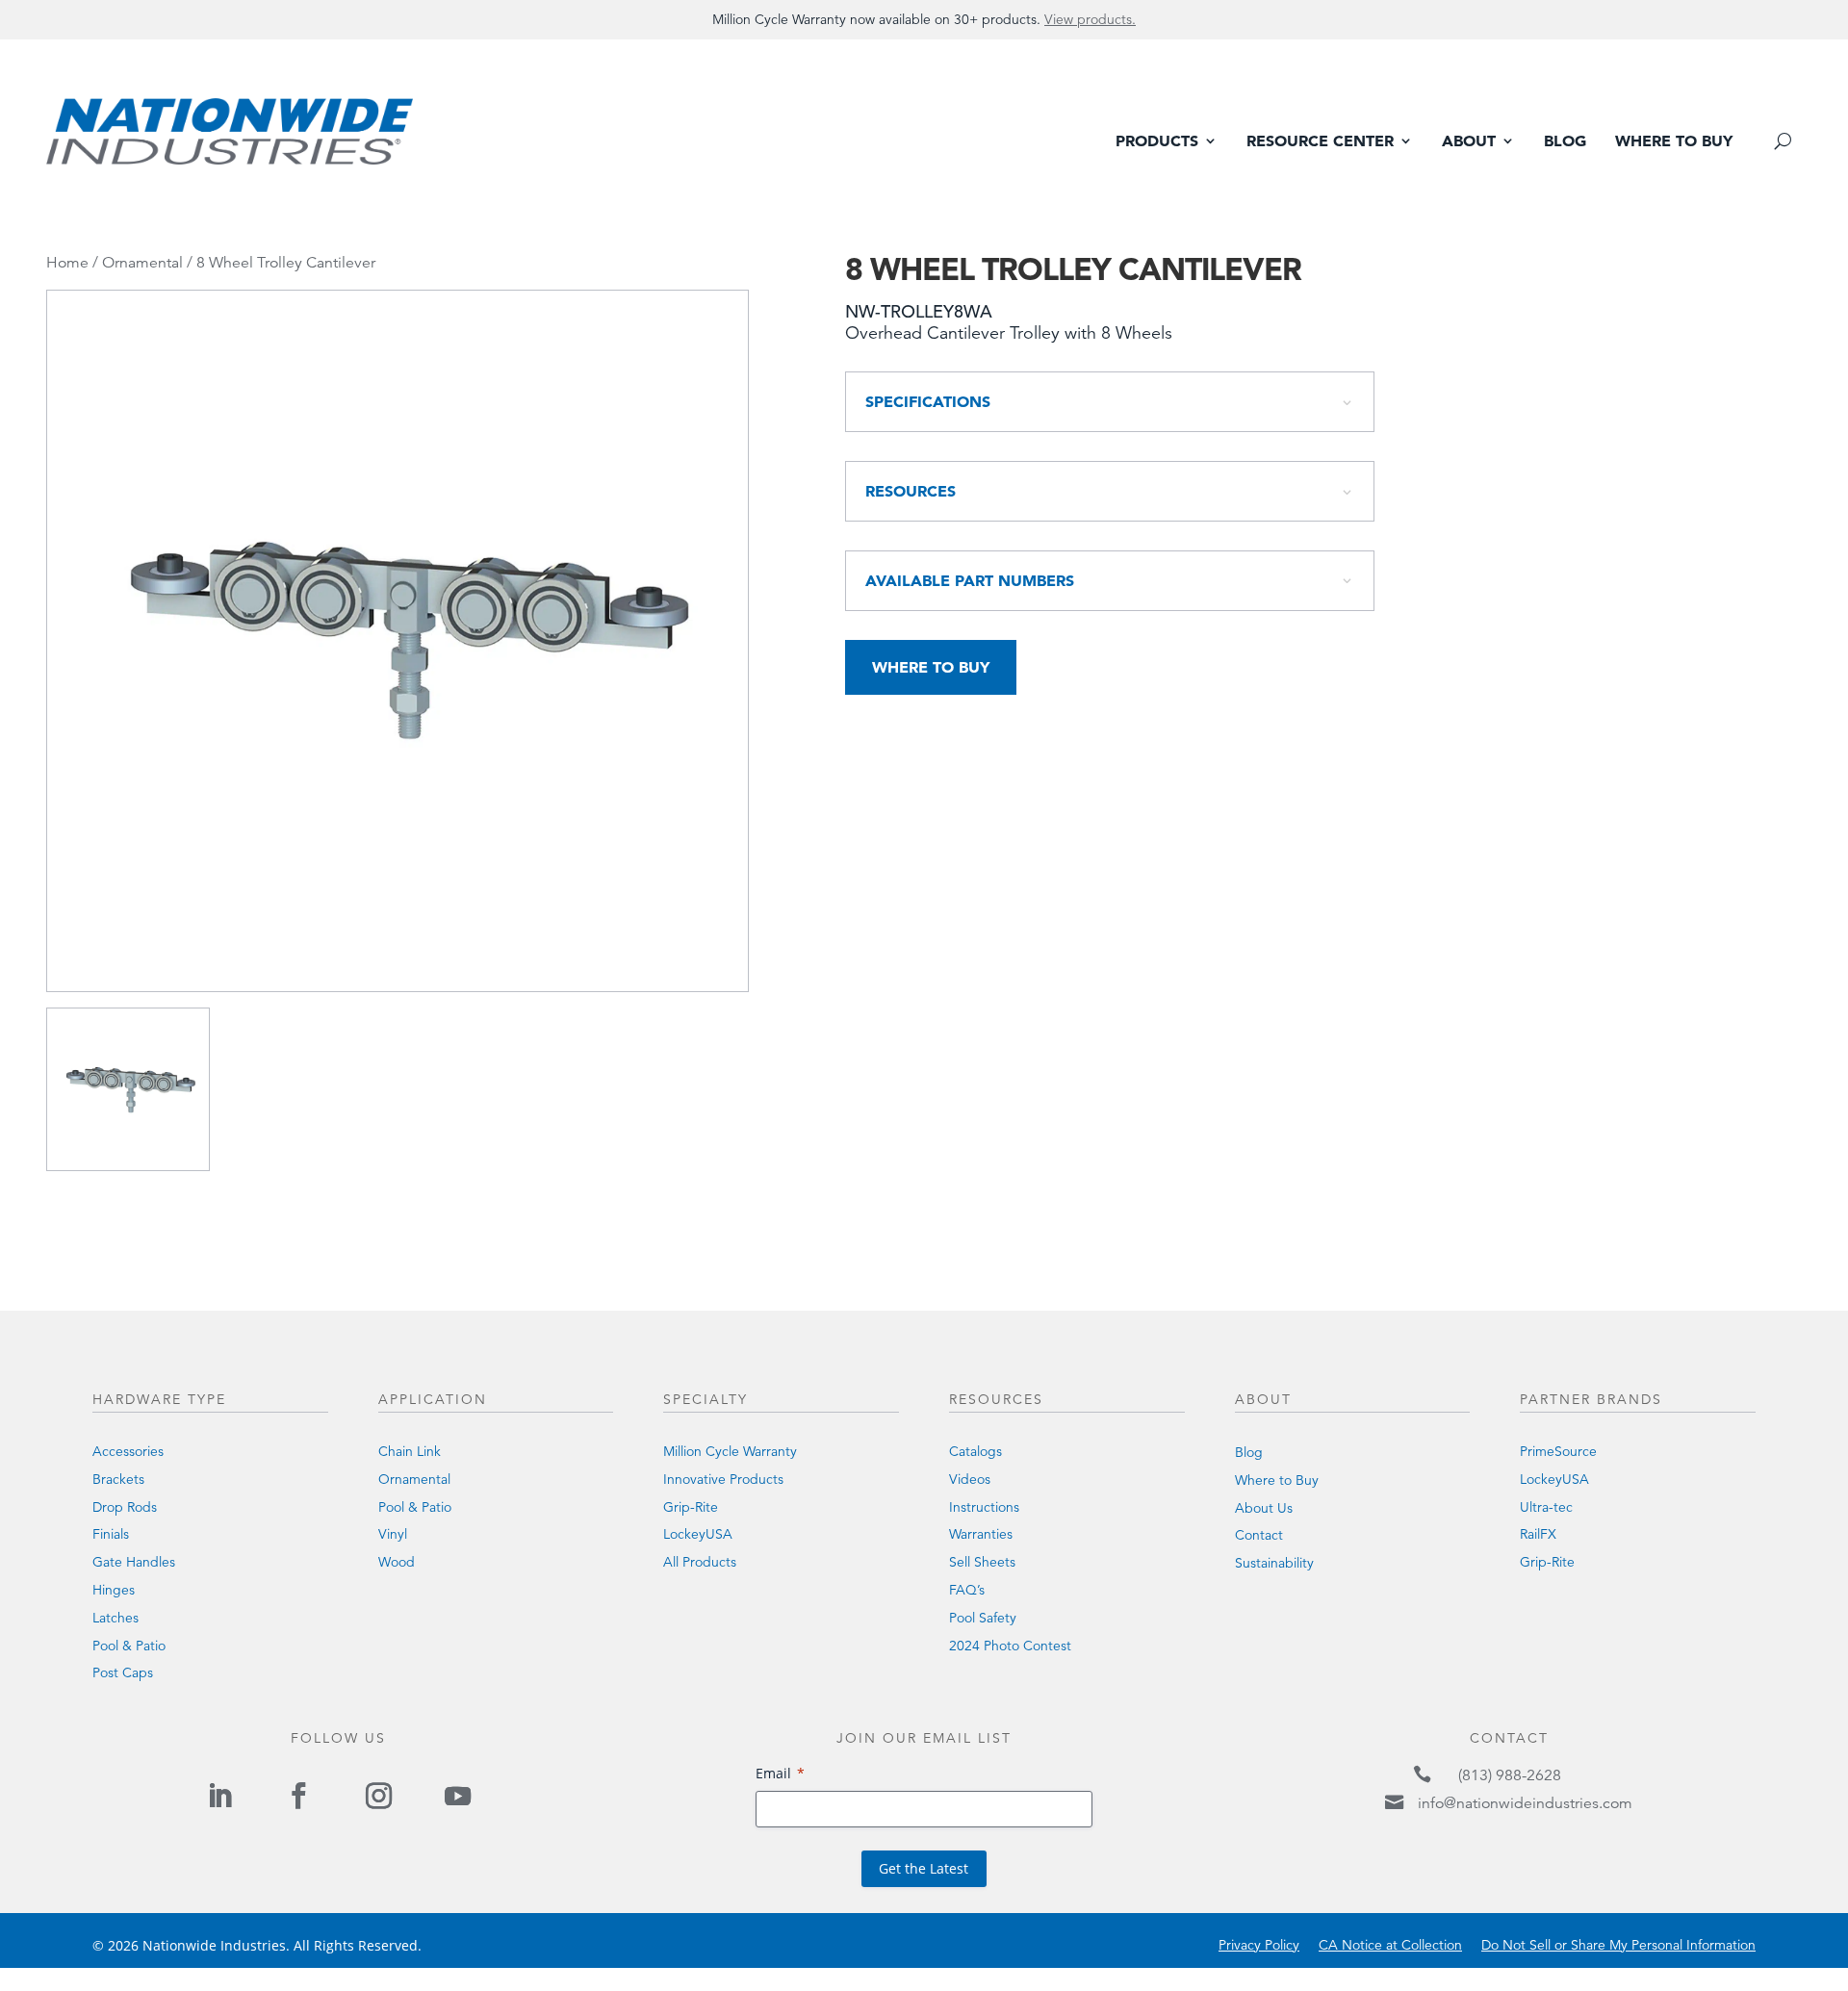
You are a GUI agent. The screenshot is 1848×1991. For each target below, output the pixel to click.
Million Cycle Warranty (730, 1451)
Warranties (981, 1534)
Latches (115, 1618)
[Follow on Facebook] (299, 1796)
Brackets (118, 1479)
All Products (700, 1562)
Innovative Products (723, 1479)
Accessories (128, 1451)
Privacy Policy (1259, 1945)
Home (67, 263)
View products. (1090, 19)
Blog (1565, 142)
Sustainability (1274, 1563)
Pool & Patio (129, 1646)
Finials (111, 1534)
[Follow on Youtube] (457, 1796)
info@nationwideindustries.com (1525, 1803)
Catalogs (975, 1451)
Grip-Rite (691, 1507)
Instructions (984, 1507)
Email (773, 1773)
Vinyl (393, 1534)
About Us (1264, 1508)
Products (1157, 142)
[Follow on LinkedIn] (219, 1796)
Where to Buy (1674, 142)
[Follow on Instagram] (378, 1796)
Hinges (114, 1590)
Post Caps (123, 1672)
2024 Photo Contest (1010, 1646)
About (1469, 142)
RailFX (1538, 1534)
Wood (397, 1562)
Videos (970, 1479)
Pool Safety (983, 1618)
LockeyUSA (698, 1534)
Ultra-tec (1546, 1507)
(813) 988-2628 (1510, 1775)
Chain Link (410, 1451)
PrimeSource (1558, 1451)
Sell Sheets (982, 1562)
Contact (1259, 1535)
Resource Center (1320, 142)
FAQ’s (967, 1590)
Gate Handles (134, 1562)
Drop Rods (125, 1507)
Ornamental (142, 263)
